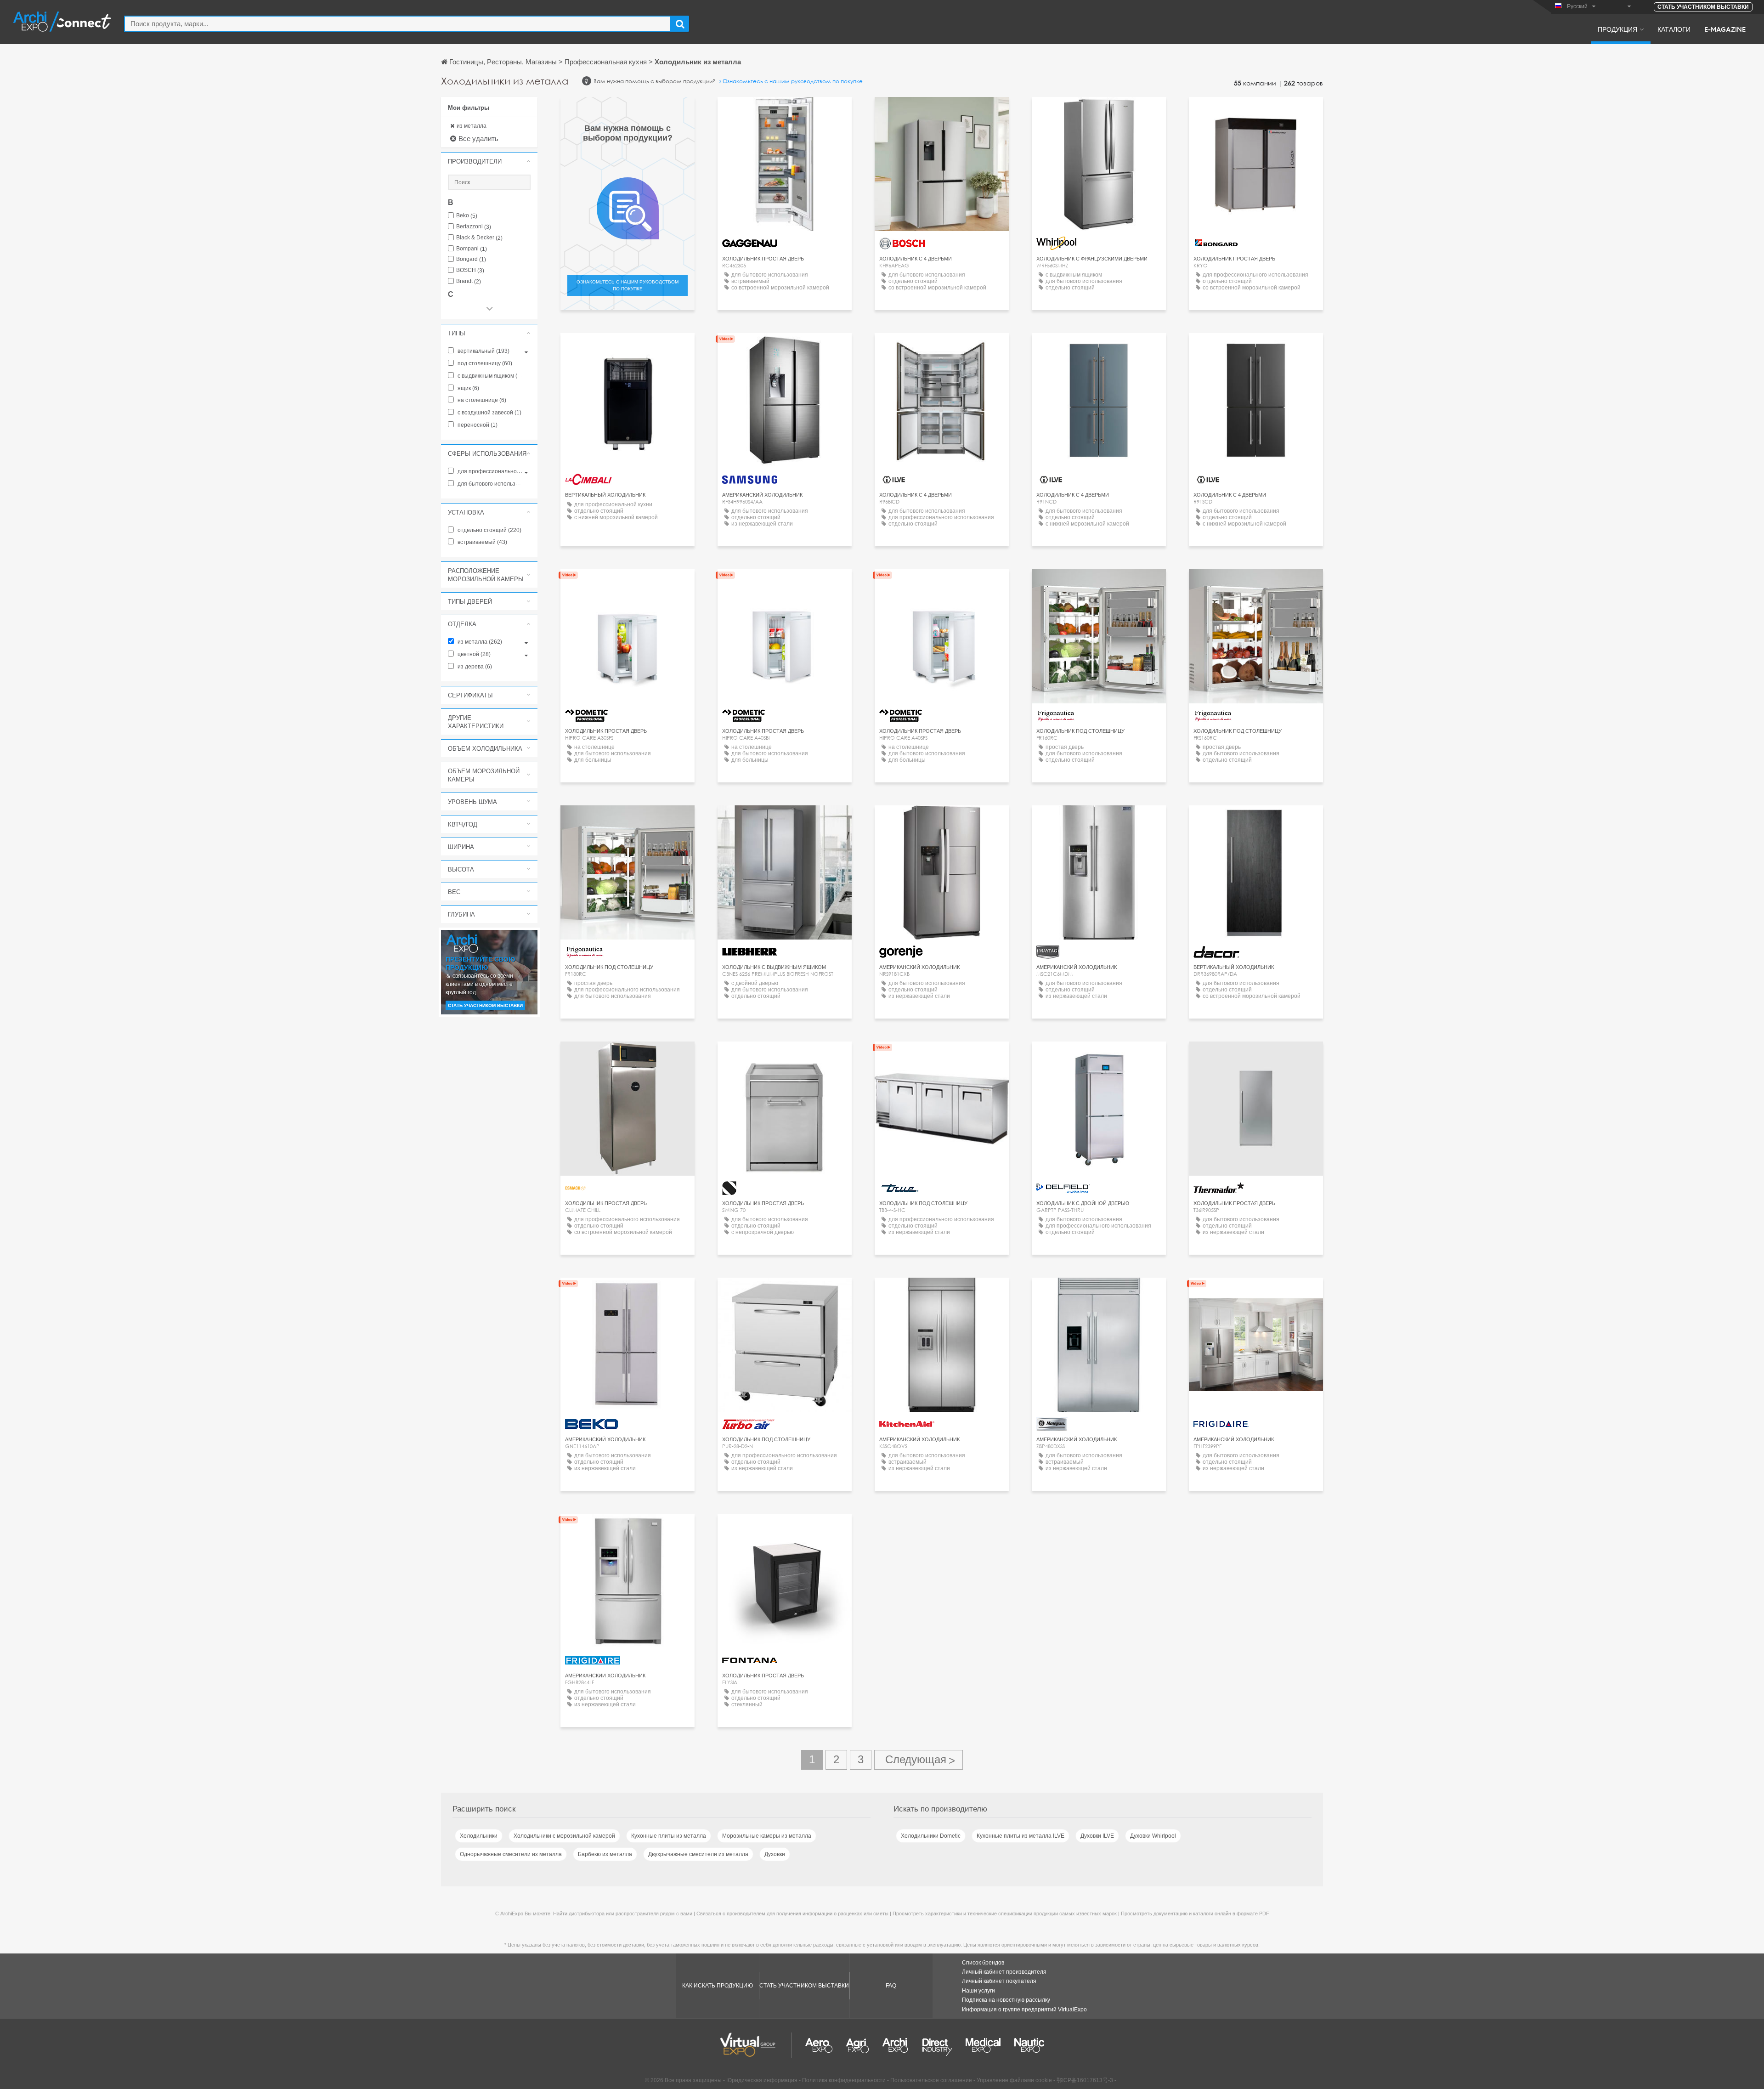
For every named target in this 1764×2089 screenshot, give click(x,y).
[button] (489, 161)
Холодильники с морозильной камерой (564, 1836)
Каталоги (1674, 29)
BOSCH (470, 270)
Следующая (919, 1760)
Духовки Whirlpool (1153, 1836)
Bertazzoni (474, 227)
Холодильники (479, 1836)
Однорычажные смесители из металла (511, 1854)
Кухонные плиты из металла (669, 1836)
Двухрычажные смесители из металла (698, 1854)
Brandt (469, 281)
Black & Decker (479, 238)
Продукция (1617, 29)
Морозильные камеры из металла (767, 1836)
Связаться (785, 112)
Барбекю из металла (605, 1854)
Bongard (471, 259)
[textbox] (398, 24)
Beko (467, 216)
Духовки (775, 1854)
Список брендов (983, 1963)
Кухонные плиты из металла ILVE (1021, 1836)
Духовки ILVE (1097, 1836)
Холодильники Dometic (931, 1836)
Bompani (472, 249)
